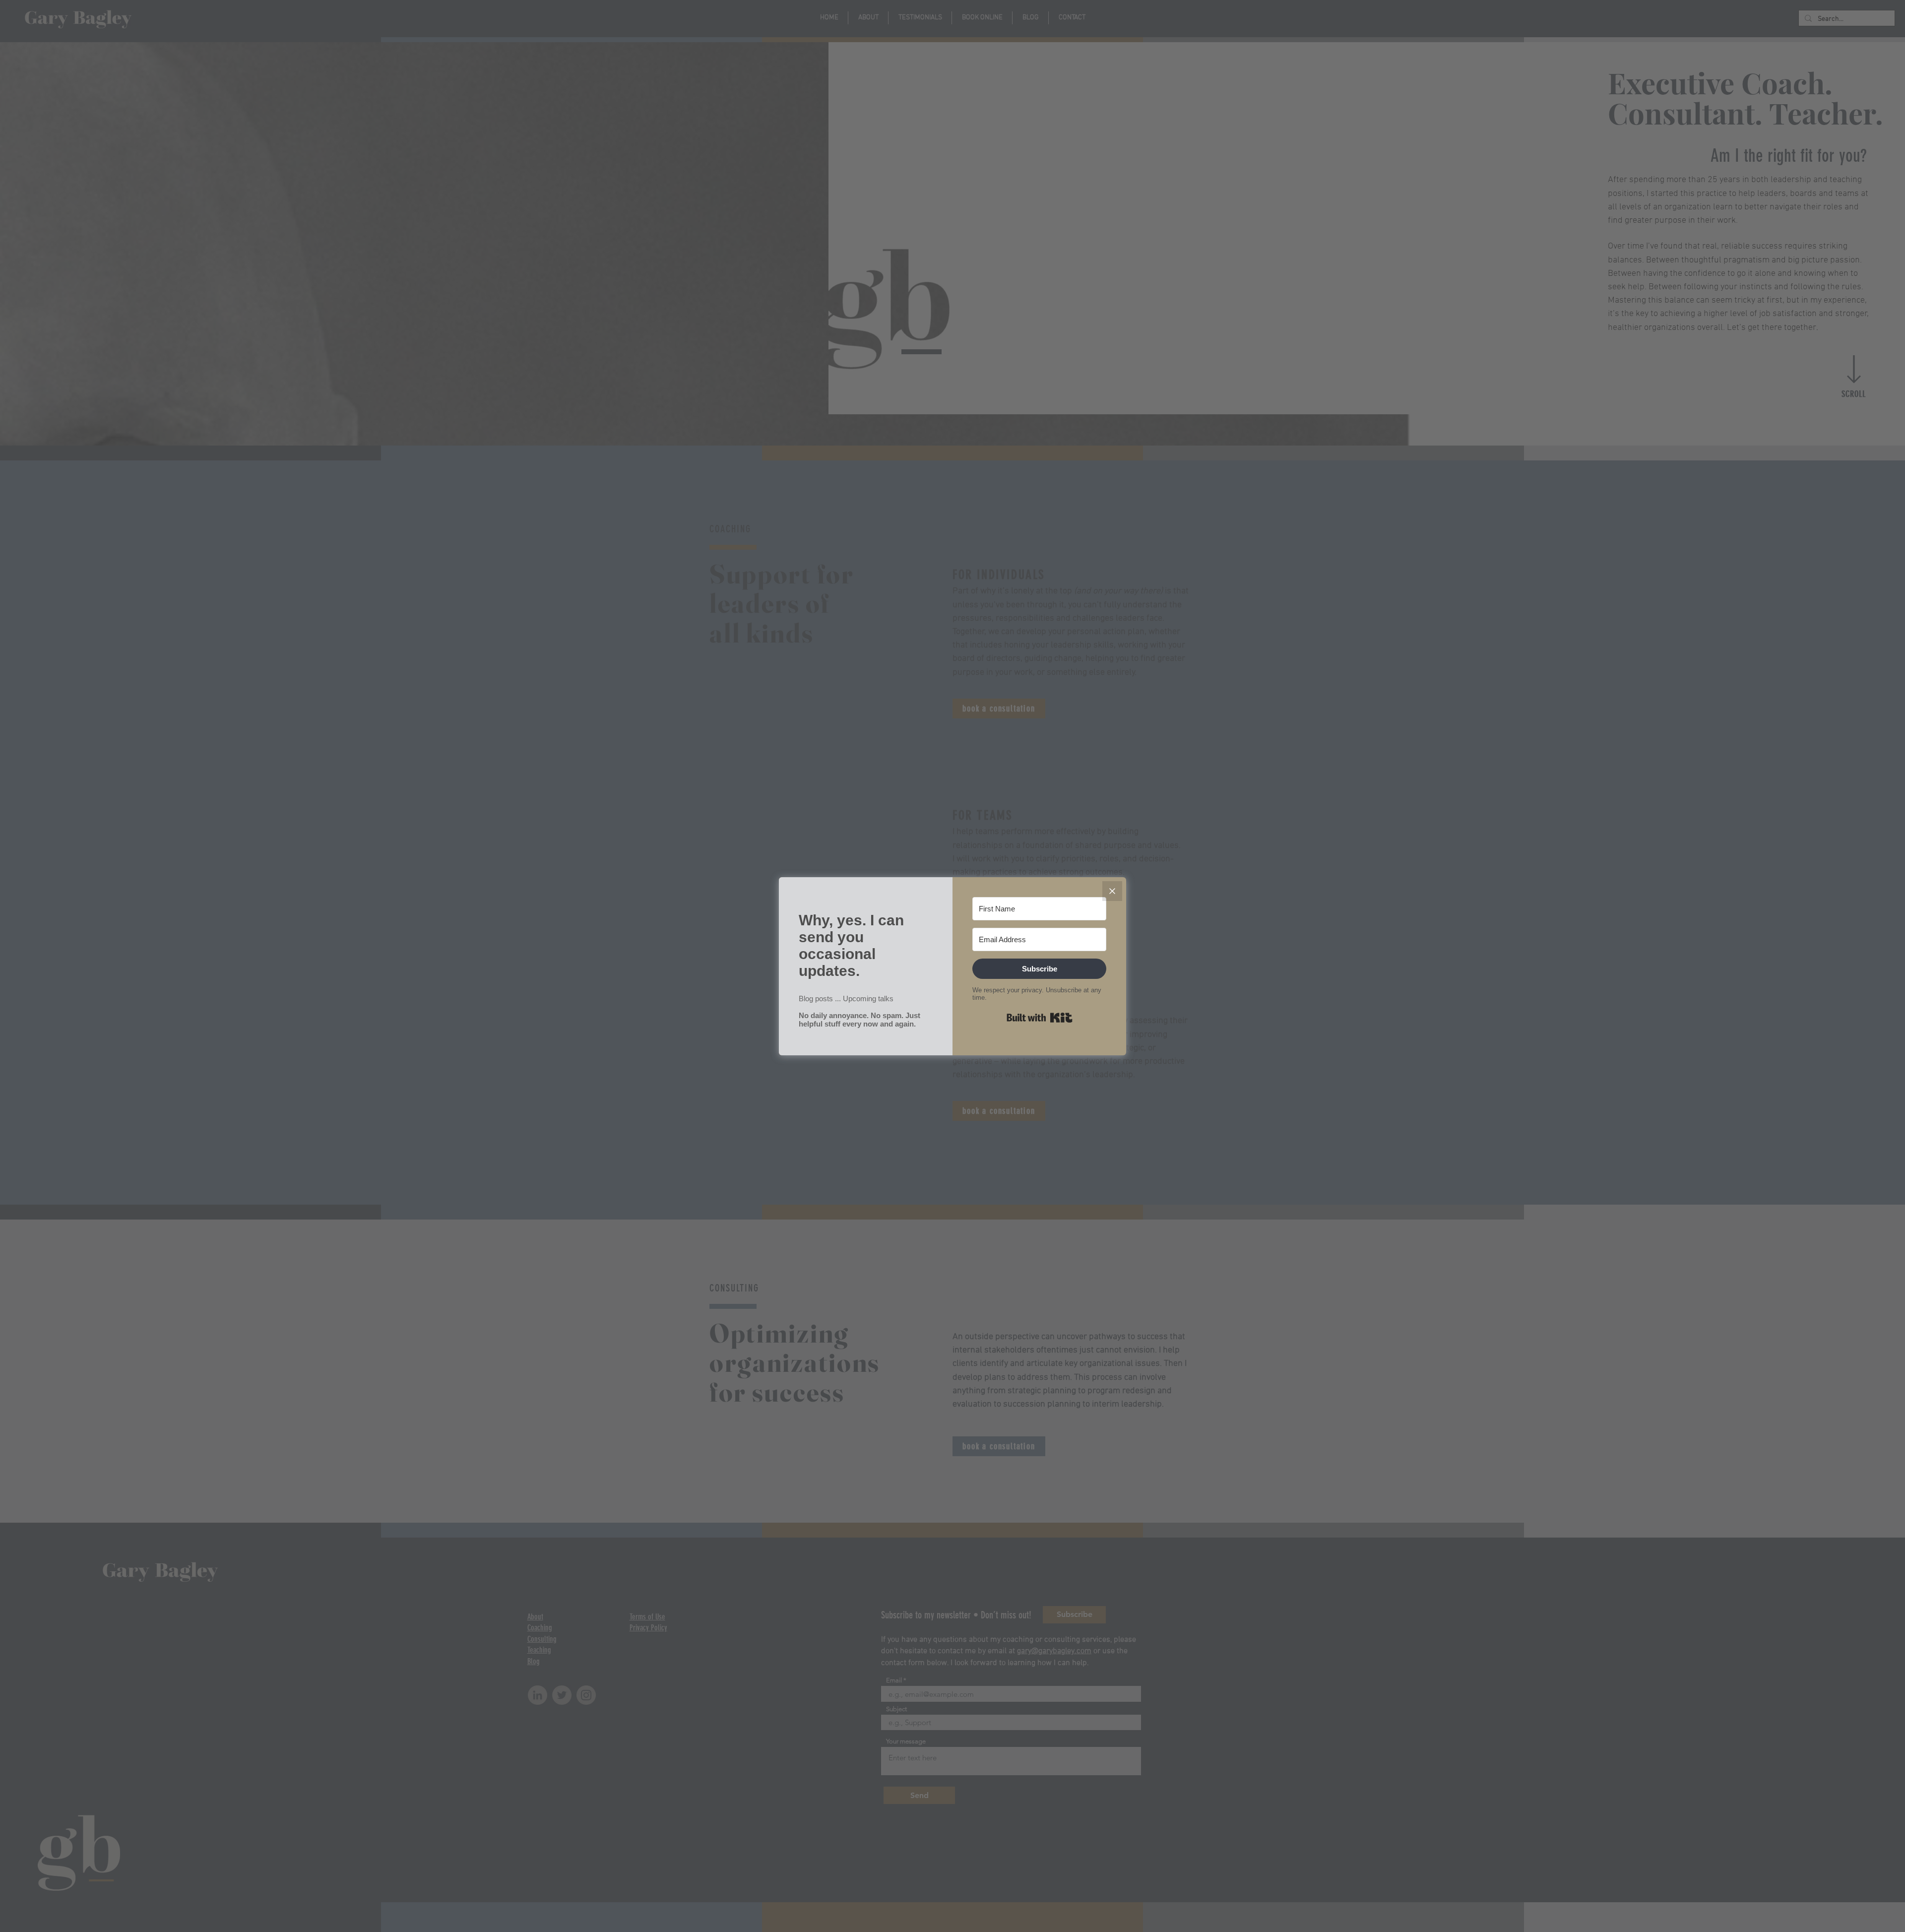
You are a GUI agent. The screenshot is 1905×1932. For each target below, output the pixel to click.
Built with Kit (1040, 1018)
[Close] (1112, 891)
